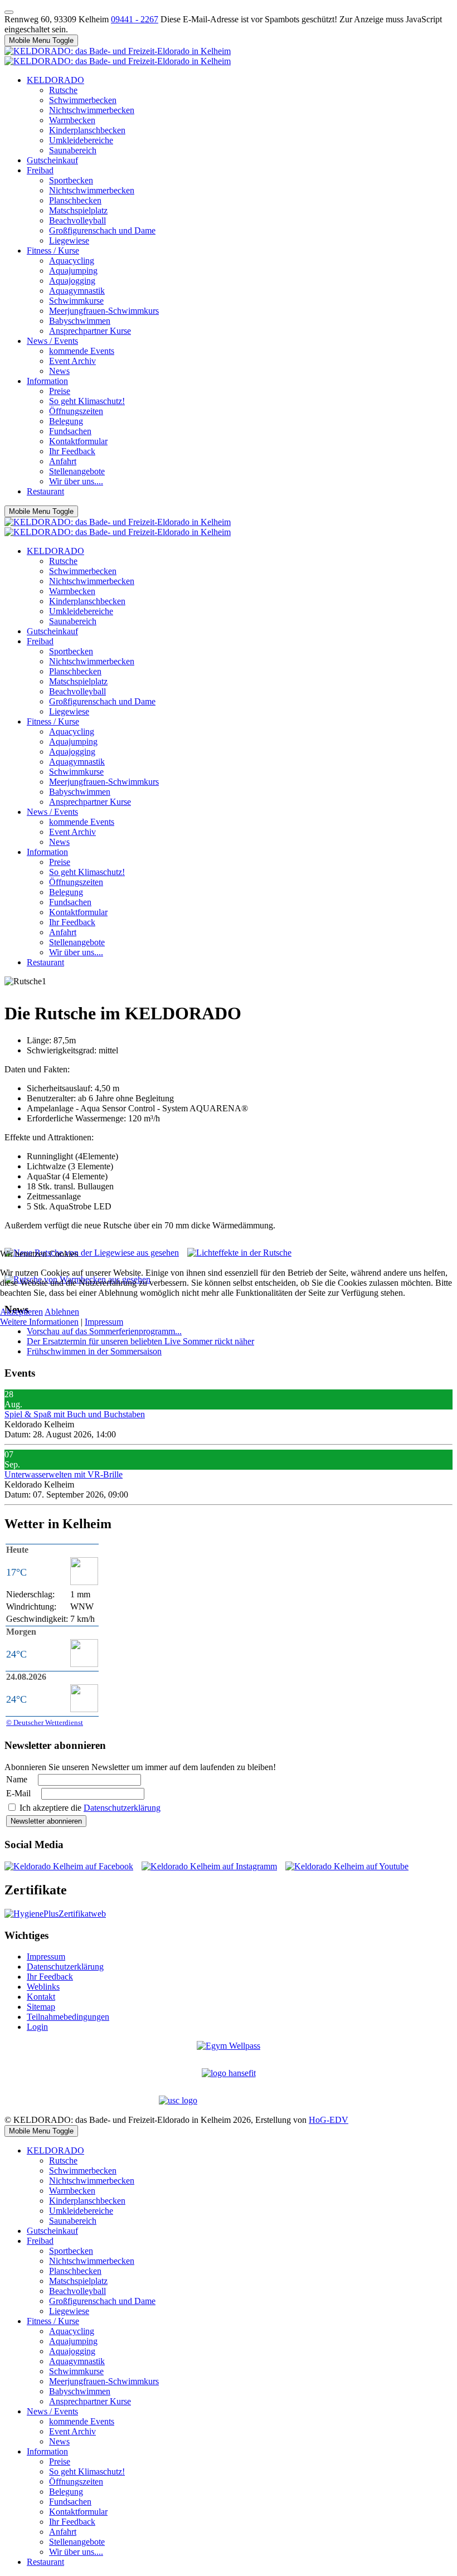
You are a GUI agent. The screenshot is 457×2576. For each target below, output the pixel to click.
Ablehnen (62, 1312)
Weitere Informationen (39, 1322)
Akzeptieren (21, 1312)
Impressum (104, 1322)
